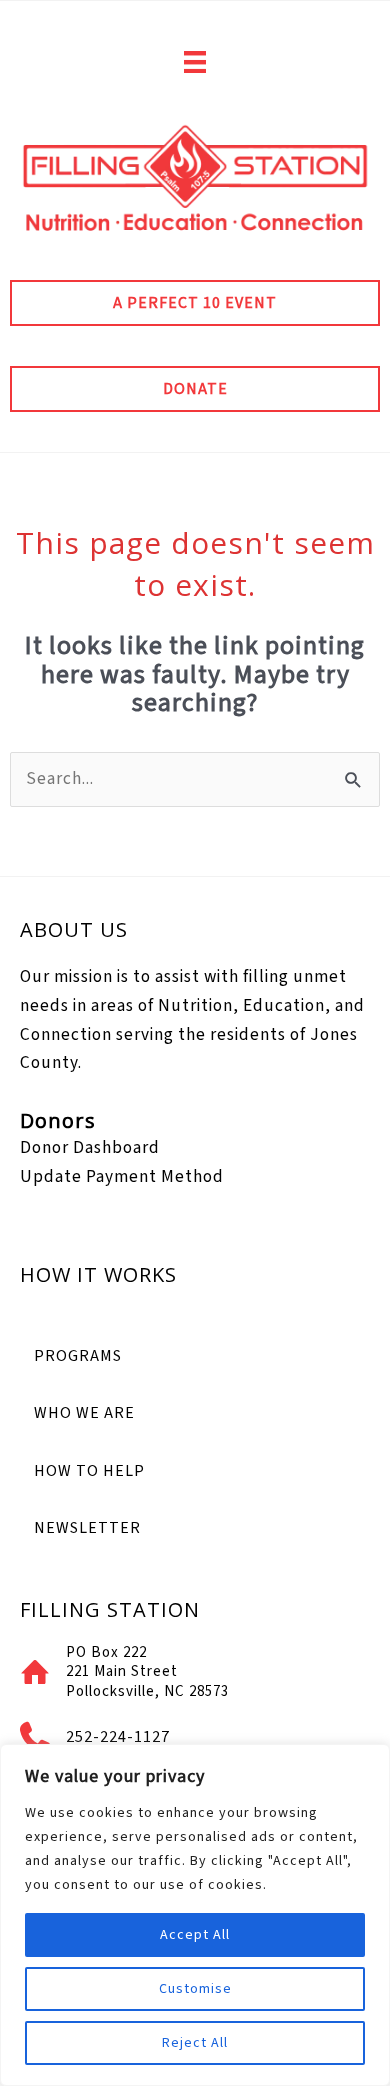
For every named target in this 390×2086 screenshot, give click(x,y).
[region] (195, 1915)
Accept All (195, 1935)
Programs (78, 1356)
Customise (195, 1989)
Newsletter (87, 1528)
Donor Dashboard (90, 1147)
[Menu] (195, 62)
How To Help (89, 1471)
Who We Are (84, 1413)
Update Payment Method (122, 1176)
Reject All (195, 2043)
